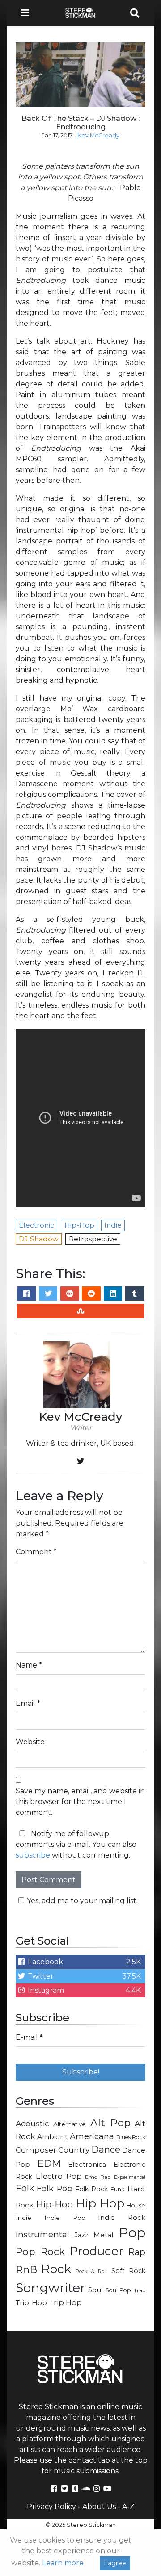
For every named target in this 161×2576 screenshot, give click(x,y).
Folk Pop (55, 2188)
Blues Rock (131, 2137)
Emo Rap (98, 2177)
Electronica (87, 2165)
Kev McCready (98, 135)
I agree (115, 2563)
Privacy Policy (51, 2507)
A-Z (128, 2507)
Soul (95, 2290)
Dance (106, 2149)
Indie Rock (122, 2218)
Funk (118, 2189)
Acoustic (32, 2123)
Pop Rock (40, 2252)
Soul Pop (119, 2290)
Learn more (63, 2563)
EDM (49, 2163)
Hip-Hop (54, 2204)
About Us (99, 2507)
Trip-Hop (31, 2303)
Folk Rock (91, 2189)
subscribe (33, 1855)
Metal (104, 2235)
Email (28, 1703)
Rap (137, 2252)
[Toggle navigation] (28, 13)
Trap (140, 2290)
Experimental (130, 2177)
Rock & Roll (91, 2271)
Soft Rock (128, 2271)
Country (74, 2150)
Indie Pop (65, 2218)
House (136, 2205)
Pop (132, 2233)
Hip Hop (100, 2203)
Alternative (70, 2124)
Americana (92, 2136)
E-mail (29, 2037)
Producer (97, 2251)
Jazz (82, 2235)
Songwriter (51, 2288)
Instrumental (42, 2234)
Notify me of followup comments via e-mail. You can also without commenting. (76, 1844)
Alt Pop (110, 2123)
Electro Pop (59, 2176)
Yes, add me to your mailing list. (82, 1901)
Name (29, 1665)
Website (30, 1742)
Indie (23, 2218)
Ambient (53, 2137)
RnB (26, 2269)
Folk (25, 2188)
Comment (36, 1552)
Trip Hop (65, 2302)
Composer (36, 2150)
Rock (56, 2269)
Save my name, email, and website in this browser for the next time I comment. (80, 1802)
